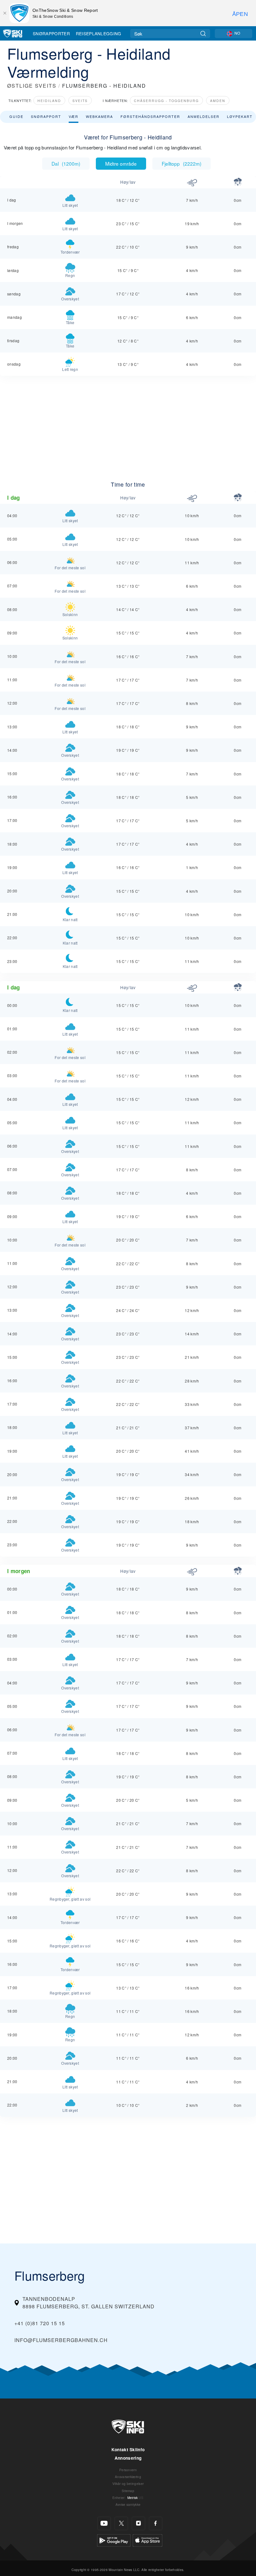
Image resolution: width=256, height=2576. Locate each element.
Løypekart (240, 116)
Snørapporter (51, 33)
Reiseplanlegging (99, 33)
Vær (74, 116)
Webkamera (99, 116)
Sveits (80, 101)
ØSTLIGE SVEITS (32, 86)
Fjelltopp (182, 163)
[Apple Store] (148, 2540)
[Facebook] (156, 2523)
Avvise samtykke (128, 2504)
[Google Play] (114, 2540)
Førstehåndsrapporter (150, 116)
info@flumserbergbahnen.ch (61, 2340)
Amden (218, 101)
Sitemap (128, 2491)
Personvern (128, 2470)
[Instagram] (138, 2523)
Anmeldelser (204, 116)
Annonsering (128, 2458)
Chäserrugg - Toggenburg (166, 101)
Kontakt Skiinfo (128, 2450)
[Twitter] (121, 2523)
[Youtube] (104, 2523)
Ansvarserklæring (128, 2477)
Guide (16, 116)
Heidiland (49, 101)
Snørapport (46, 116)
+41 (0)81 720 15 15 (40, 2323)
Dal (66, 163)
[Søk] (203, 34)
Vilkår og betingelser (128, 2484)
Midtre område (121, 163)
